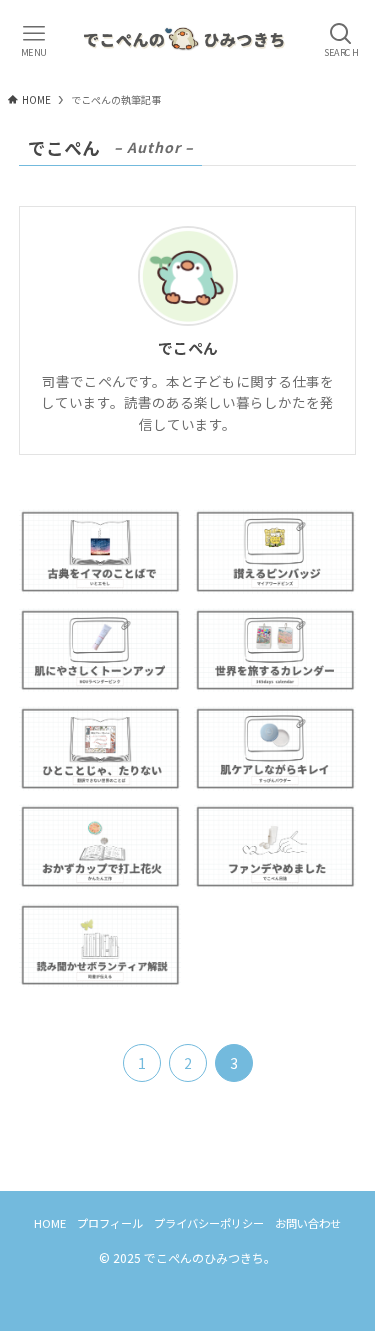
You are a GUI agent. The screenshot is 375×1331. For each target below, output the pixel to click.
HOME (50, 1223)
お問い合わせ (308, 1223)
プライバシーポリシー (209, 1223)
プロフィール (110, 1223)
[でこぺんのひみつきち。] (187, 40)
